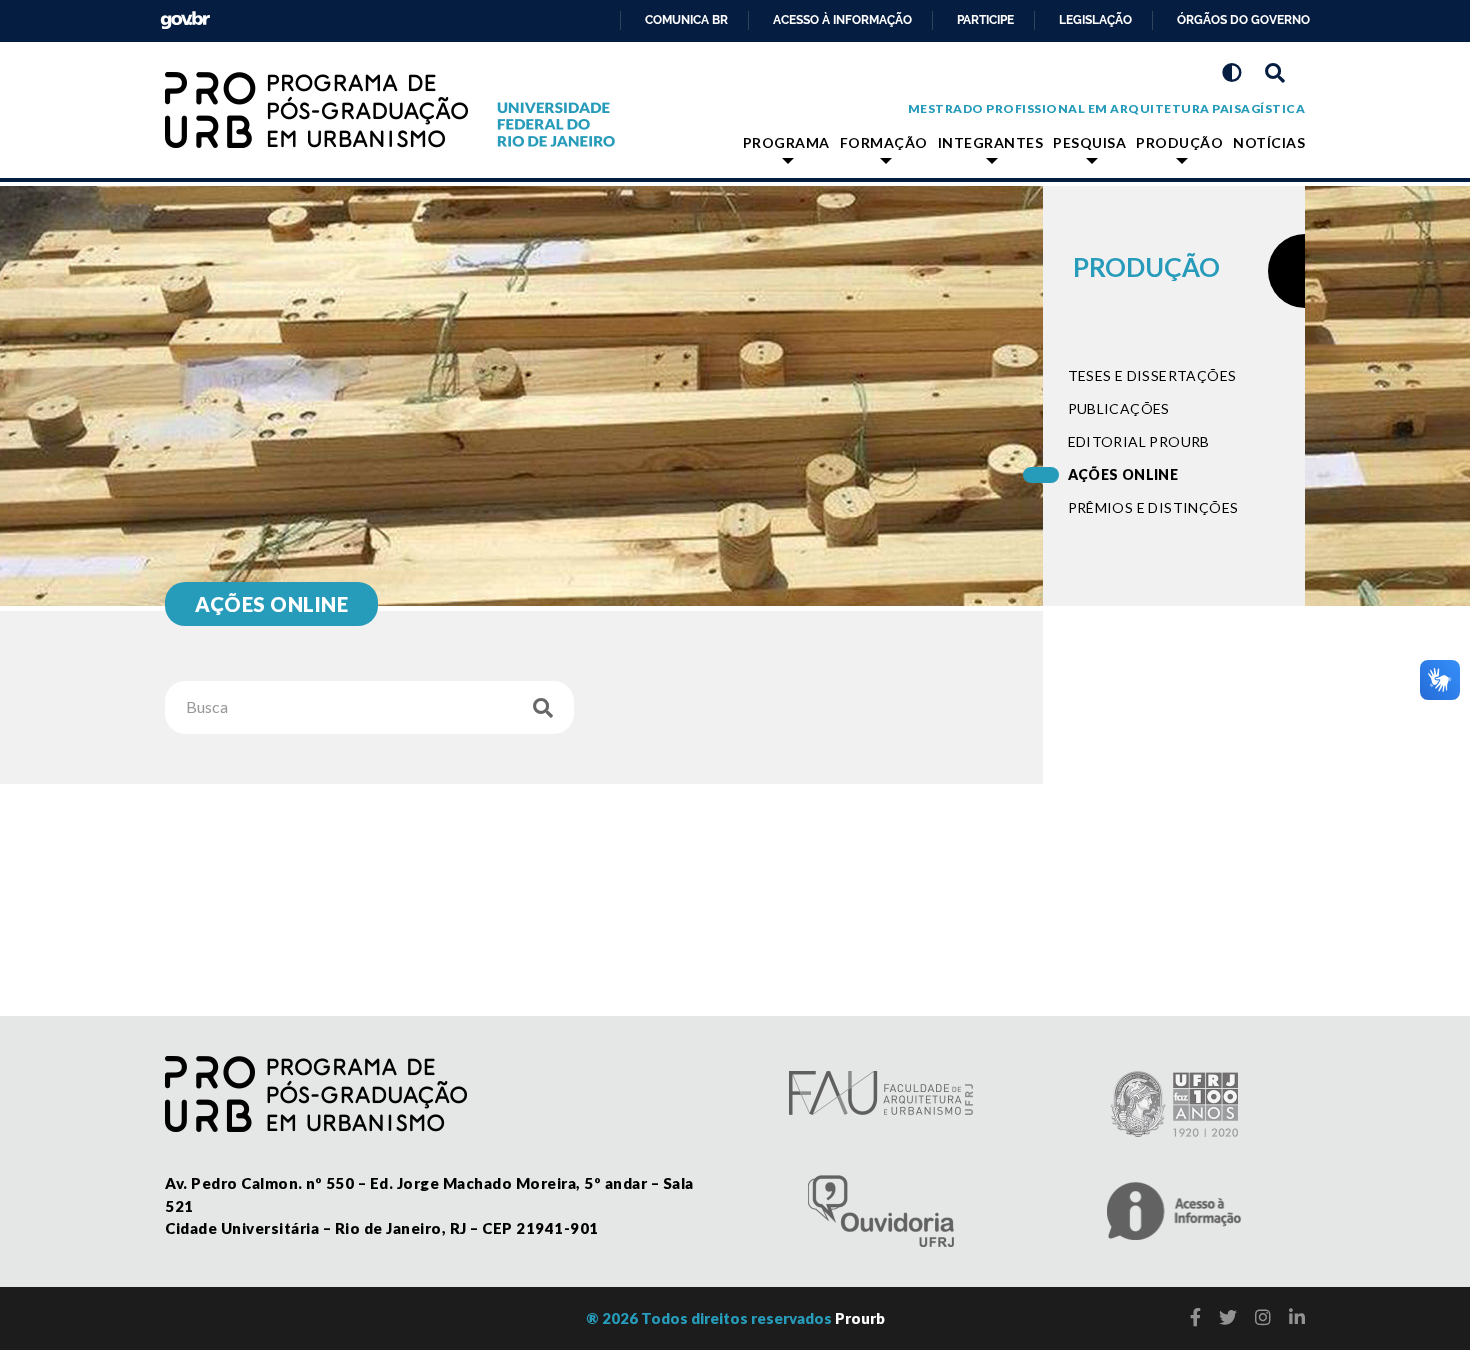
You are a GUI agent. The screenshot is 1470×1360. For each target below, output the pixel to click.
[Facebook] (1195, 1317)
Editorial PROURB (1139, 441)
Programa (786, 142)
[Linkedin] (1297, 1317)
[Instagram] (1263, 1317)
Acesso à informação (842, 20)
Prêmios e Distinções (1153, 507)
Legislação (1095, 20)
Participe (985, 20)
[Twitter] (1228, 1317)
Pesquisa (1089, 142)
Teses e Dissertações (1152, 375)
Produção (1179, 142)
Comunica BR (686, 20)
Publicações (1119, 408)
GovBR (181, 14)
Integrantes (991, 142)
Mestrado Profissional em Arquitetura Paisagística (1107, 108)
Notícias (1269, 142)
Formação (884, 142)
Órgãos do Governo (1243, 20)
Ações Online (1123, 474)
